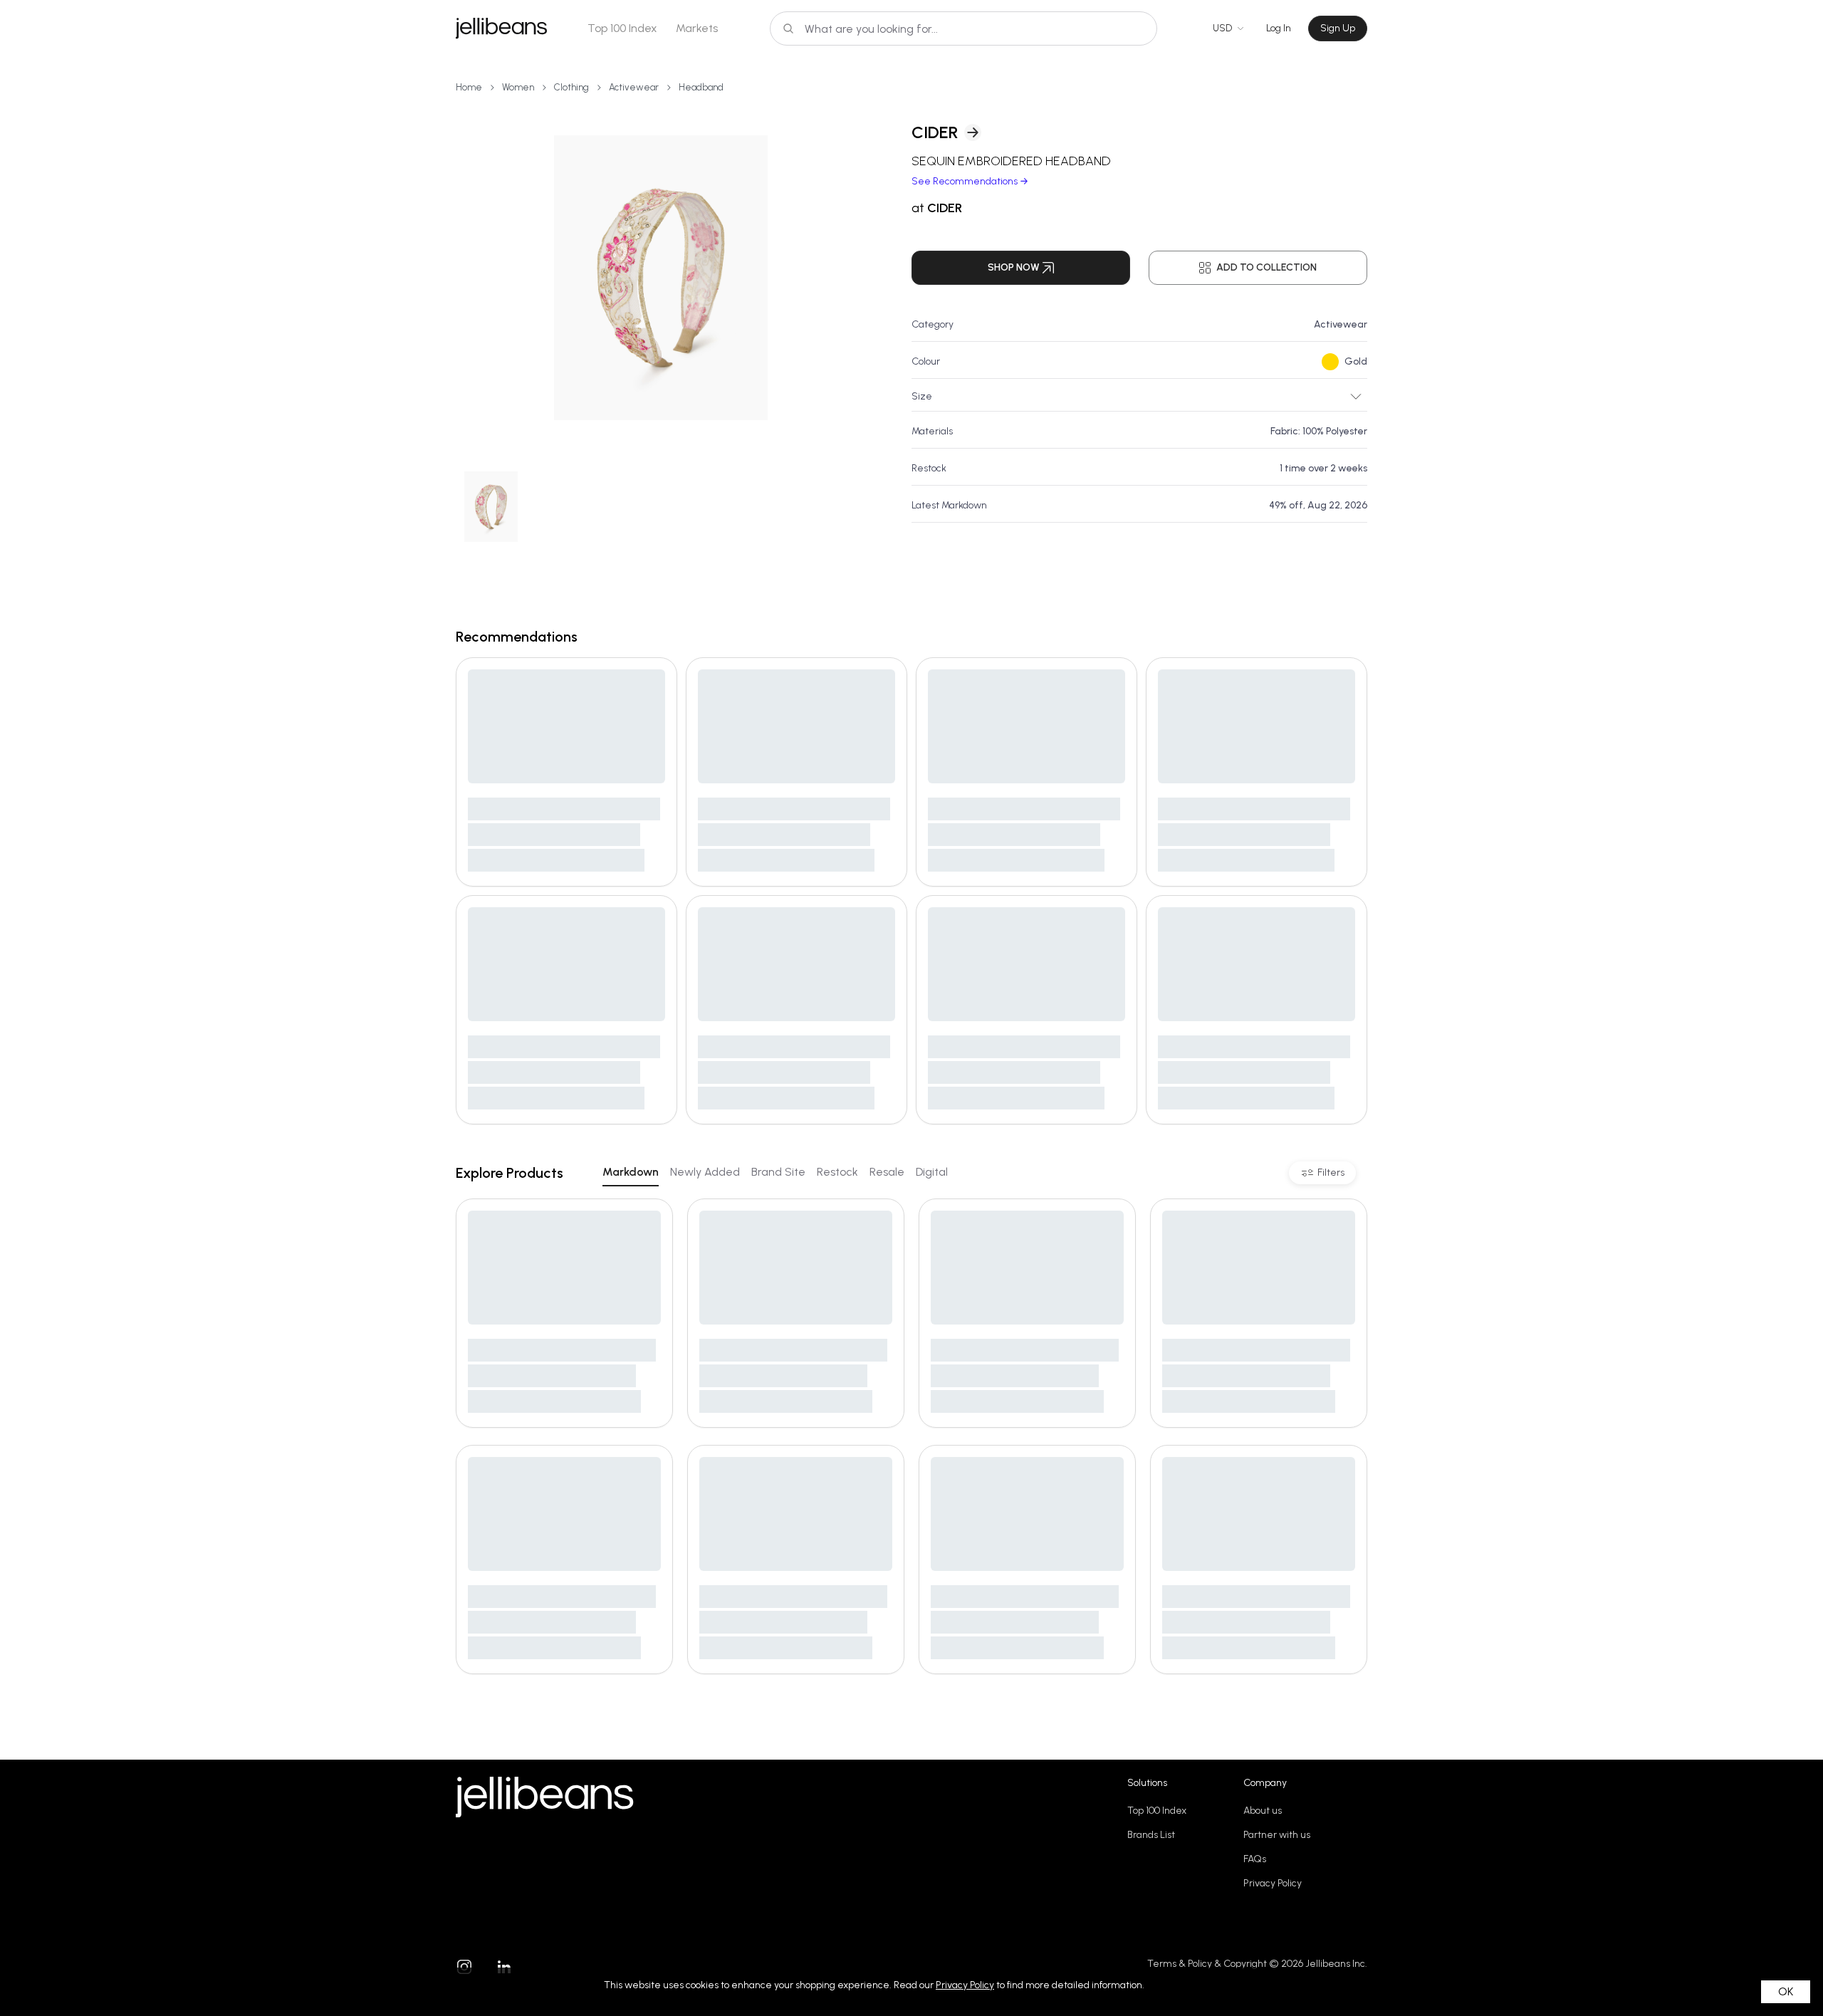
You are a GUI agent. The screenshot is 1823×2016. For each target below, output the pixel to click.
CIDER (935, 132)
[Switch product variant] (491, 507)
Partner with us (1277, 1835)
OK (1786, 1991)
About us (1263, 1811)
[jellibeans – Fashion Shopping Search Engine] (501, 28)
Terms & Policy (1180, 1964)
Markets (697, 28)
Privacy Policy (1273, 1883)
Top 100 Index (622, 28)
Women (518, 87)
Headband (701, 87)
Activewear (634, 87)
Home (469, 87)
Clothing (571, 87)
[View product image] (661, 278)
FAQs (1255, 1859)
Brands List (1151, 1835)
